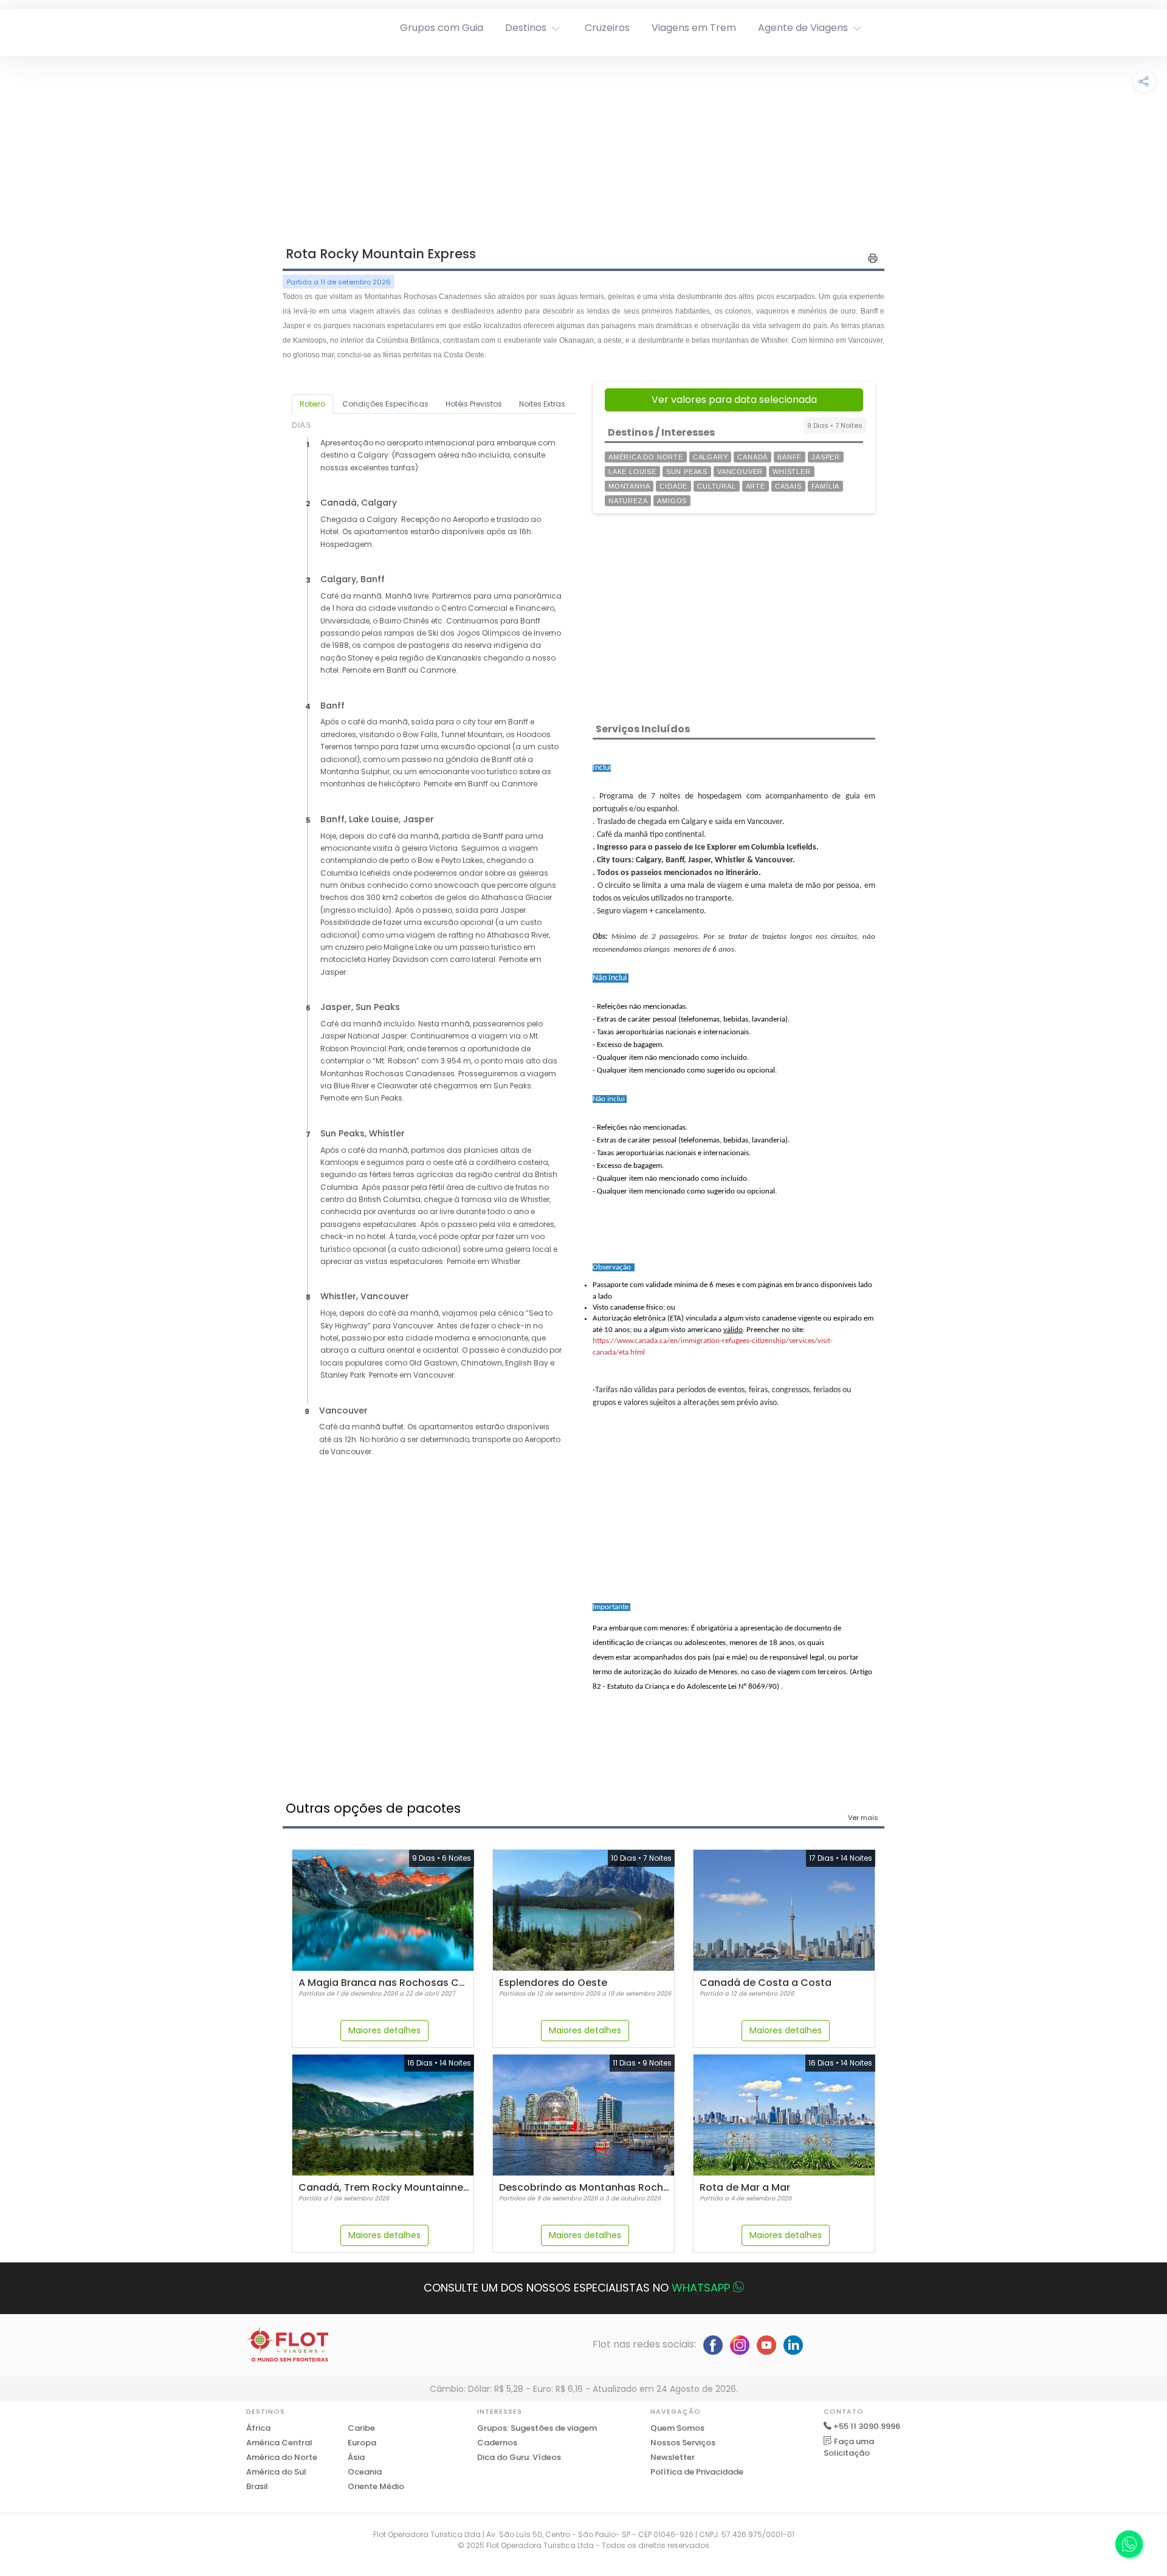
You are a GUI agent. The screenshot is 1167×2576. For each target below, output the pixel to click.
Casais (788, 486)
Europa (362, 2443)
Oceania (365, 2472)
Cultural (716, 486)
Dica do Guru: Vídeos (519, 2457)
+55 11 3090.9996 (867, 2426)
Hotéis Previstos (474, 404)
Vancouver (740, 472)
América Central (279, 2443)
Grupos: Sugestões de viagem (537, 2428)
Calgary (711, 457)
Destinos (526, 28)
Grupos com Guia (442, 28)
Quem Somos (677, 2428)
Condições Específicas (385, 404)
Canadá (752, 457)
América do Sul (276, 2472)
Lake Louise (632, 472)
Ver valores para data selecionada (734, 400)
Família (826, 486)
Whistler (791, 472)
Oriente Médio (376, 2486)
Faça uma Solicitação (849, 2447)
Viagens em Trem (694, 28)
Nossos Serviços (683, 2443)
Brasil (257, 2486)
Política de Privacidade (697, 2472)
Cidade (673, 486)
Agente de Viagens (803, 28)
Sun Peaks (687, 472)
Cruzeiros (607, 28)
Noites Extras (542, 404)
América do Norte (646, 457)
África (258, 2428)
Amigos (672, 501)
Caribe (361, 2428)
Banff (790, 457)
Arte (756, 486)
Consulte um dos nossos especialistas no (577, 2288)
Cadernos (497, 2443)
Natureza (628, 501)
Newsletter (673, 2457)
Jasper (826, 457)
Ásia (356, 2457)
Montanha (629, 486)
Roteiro (312, 404)
